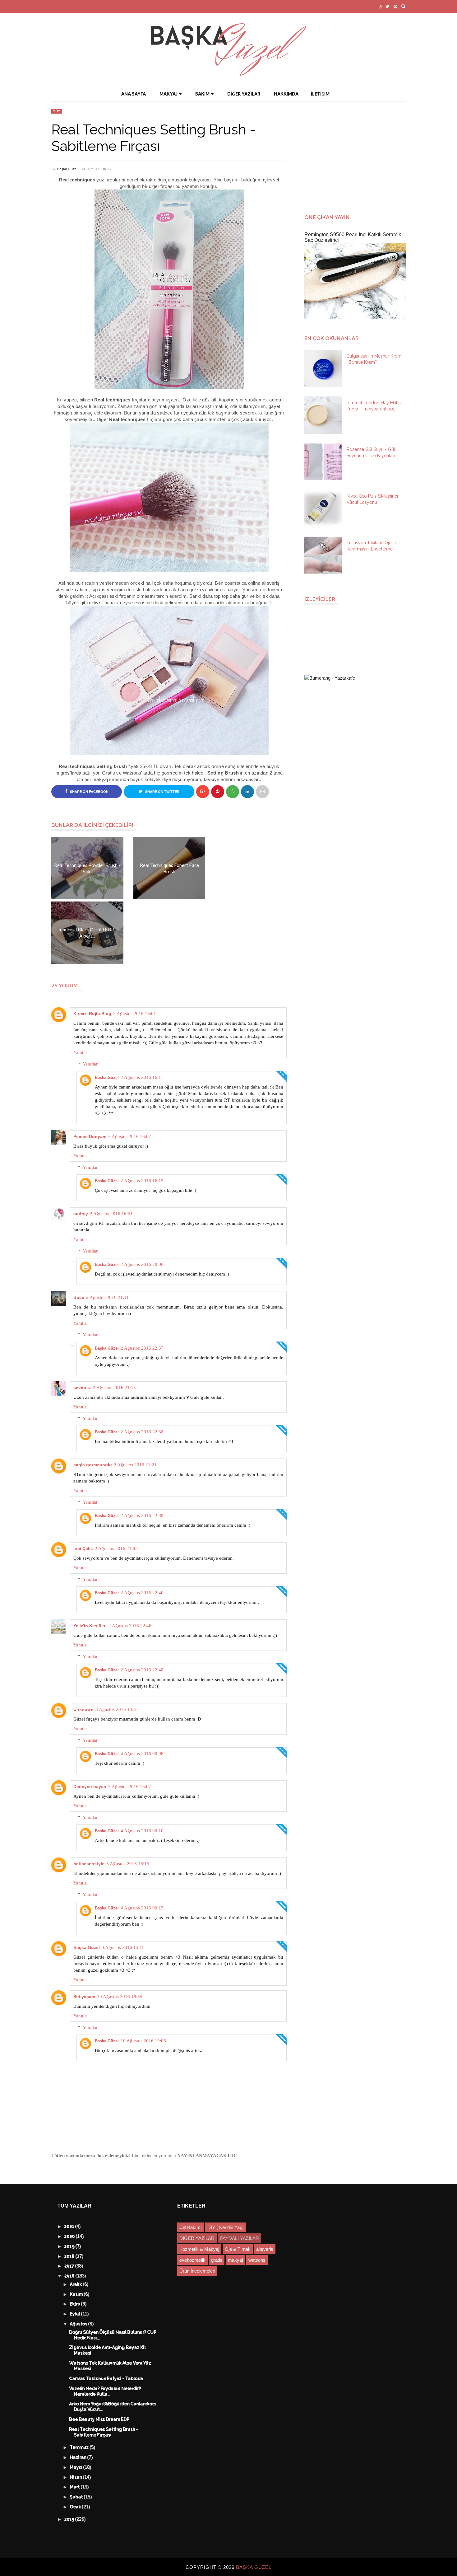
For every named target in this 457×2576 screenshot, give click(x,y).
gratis (217, 2260)
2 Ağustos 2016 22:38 (142, 1432)
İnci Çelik (83, 1548)
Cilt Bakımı (191, 2227)
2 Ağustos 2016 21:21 (135, 1465)
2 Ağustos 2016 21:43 (116, 1548)
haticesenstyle (89, 1864)
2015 (70, 2519)
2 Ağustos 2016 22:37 (142, 1348)
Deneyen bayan (90, 1787)
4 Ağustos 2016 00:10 (142, 1831)
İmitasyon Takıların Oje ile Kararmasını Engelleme (372, 546)
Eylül (76, 2314)
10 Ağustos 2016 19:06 (143, 2041)
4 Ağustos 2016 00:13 (142, 1908)
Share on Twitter (162, 792)
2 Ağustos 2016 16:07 (130, 1136)
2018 (70, 2256)
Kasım (77, 2294)
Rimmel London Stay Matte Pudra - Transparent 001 (374, 406)
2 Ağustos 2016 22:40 (142, 1593)
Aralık (76, 2284)
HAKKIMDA (286, 94)
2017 (70, 2266)
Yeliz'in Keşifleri (90, 1626)
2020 (70, 2236)
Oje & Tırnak (238, 2249)
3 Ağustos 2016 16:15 (128, 1864)
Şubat (77, 2497)
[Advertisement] (358, 155)
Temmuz (80, 2447)
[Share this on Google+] (203, 792)
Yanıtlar (90, 1064)
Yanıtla (80, 1052)
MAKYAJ (168, 94)
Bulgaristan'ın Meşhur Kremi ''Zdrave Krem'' (374, 359)
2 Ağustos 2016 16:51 (111, 1214)
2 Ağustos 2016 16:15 (142, 1181)
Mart (75, 2487)
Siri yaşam (84, 1997)
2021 (70, 2227)
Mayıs (77, 2467)
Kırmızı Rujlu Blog (92, 1014)
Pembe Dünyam (90, 1136)
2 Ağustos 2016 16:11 (142, 1077)
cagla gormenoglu (93, 1465)
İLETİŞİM (320, 94)
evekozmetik (192, 2260)
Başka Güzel (67, 169)
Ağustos (79, 2324)
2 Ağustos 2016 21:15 (114, 1388)
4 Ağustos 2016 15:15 (123, 1947)
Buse (79, 1297)
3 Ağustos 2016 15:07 (130, 1787)
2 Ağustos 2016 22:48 (142, 1670)
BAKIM (202, 94)
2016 (70, 2276)
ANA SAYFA (134, 94)
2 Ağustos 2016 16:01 (135, 1014)
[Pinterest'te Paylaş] (262, 792)
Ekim (76, 2304)
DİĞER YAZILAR (244, 94)
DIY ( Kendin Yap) (226, 2227)
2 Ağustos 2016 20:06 (142, 1264)
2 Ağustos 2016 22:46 (130, 1626)
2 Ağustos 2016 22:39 (142, 1515)
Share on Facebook (89, 792)
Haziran (79, 2457)
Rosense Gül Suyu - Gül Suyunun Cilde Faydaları (371, 452)
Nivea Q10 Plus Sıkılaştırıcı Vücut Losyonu (372, 499)
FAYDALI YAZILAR (240, 2238)
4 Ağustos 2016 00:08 (142, 1754)
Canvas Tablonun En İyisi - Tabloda (106, 2379)
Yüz (57, 111)
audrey (81, 1214)
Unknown (83, 1709)
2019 (70, 2246)
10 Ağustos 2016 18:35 (120, 1997)
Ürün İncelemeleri (197, 2271)
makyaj (235, 2260)
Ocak (76, 2507)
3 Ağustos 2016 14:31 (117, 1709)
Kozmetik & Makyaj (199, 2249)
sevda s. (82, 1388)
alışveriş (265, 2249)
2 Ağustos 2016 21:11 (107, 1297)
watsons (257, 2260)
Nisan (76, 2477)
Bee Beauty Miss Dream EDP (99, 2419)
